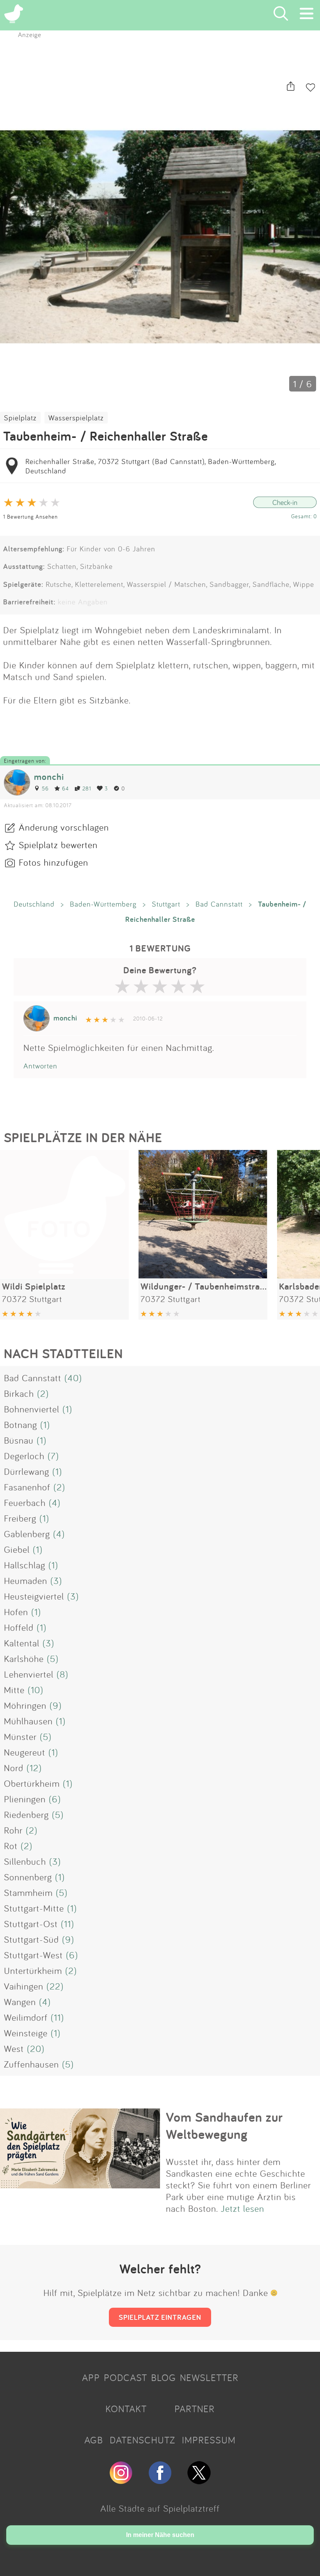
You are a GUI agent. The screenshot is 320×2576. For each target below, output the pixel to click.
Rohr (13, 1830)
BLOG (164, 2378)
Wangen (20, 2002)
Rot (11, 1846)
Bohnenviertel (32, 1409)
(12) (34, 1768)
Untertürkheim (33, 1970)
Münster (20, 1736)
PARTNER (195, 2409)
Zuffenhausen (31, 2064)
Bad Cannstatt (219, 904)
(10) (36, 1690)
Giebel (17, 1549)
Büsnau (19, 1440)
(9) (56, 1705)
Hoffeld (19, 1627)
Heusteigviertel (34, 1596)
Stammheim (28, 1892)
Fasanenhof (27, 1487)
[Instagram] (121, 2481)
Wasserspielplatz (76, 418)
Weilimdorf (26, 2017)
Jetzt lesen (243, 2208)
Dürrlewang (27, 1471)
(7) (53, 1456)
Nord (14, 1768)
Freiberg (20, 1518)
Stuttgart (166, 904)
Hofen (16, 1612)
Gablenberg (27, 1534)
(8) (62, 1674)
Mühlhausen (28, 1721)
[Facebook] (160, 2481)
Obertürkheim (32, 1783)
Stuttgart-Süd (31, 1939)
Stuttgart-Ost (31, 1924)
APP (91, 2378)
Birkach (19, 1393)
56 (45, 788)
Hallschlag (25, 1565)
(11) (68, 1924)
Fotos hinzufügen (53, 862)
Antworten (40, 1066)
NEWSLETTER (209, 2378)
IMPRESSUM (209, 2440)
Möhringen (25, 1705)
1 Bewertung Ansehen (30, 516)
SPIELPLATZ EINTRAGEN (160, 2317)
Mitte (14, 1690)
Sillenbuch (25, 1861)
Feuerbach (25, 1502)
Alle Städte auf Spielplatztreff (160, 2508)
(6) (55, 1799)
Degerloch (24, 1456)
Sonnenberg (28, 1877)
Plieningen (25, 1799)
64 (66, 788)
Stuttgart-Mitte (34, 1908)
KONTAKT (126, 2409)
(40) (73, 1378)
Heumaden (26, 1580)
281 (87, 788)
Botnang (20, 1424)
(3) (56, 1580)
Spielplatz (20, 418)
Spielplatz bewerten (58, 845)
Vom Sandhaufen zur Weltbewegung (224, 2126)
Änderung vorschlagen (64, 827)
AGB (94, 2440)
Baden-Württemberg (103, 904)
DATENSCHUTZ (142, 2440)
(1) (67, 1409)
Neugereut (25, 1752)
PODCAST (125, 2378)
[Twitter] (199, 2481)
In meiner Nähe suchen (160, 2535)
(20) (36, 2048)
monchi (49, 777)
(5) (53, 1658)
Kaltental (22, 1643)
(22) (55, 1986)
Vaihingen (24, 1986)
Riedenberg (26, 1814)
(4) (55, 1502)
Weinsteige (26, 2033)
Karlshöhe (24, 1658)
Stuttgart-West (33, 1955)
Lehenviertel (29, 1674)
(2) (43, 1393)
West (14, 2048)
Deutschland (34, 904)
